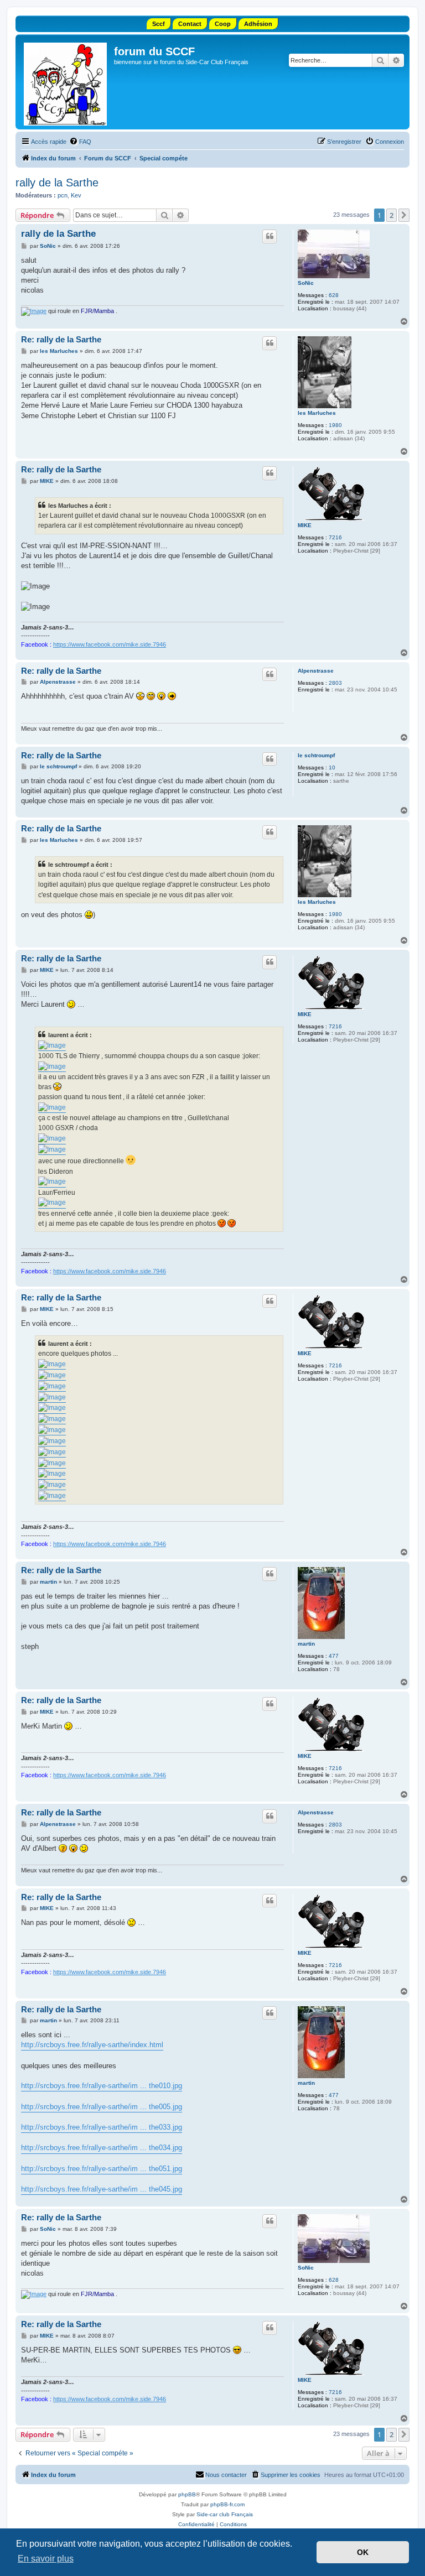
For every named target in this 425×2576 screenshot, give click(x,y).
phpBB (187, 2494)
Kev (76, 195)
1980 (335, 425)
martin (306, 1644)
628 (334, 295)
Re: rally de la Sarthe (61, 339)
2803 (335, 683)
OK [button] (363, 2552)
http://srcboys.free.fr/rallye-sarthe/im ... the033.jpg (102, 2127)
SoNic (306, 283)
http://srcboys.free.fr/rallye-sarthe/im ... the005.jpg (102, 2107)
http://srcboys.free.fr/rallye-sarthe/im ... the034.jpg (102, 2148)
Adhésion (258, 24)
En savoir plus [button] (46, 2559)
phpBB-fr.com (227, 2504)
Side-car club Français (225, 2514)
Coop (223, 24)
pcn (63, 195)
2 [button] (392, 215)
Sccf (159, 24)
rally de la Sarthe (57, 183)
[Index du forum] (66, 82)
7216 (335, 537)
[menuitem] (80, 142)
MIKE (305, 525)
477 (334, 1656)
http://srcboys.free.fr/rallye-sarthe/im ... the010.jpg (102, 2086)
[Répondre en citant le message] (269, 236)
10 (332, 767)
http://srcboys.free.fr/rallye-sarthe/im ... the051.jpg (102, 2169)
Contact (190, 24)
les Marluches (317, 413)
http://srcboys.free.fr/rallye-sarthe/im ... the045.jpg (102, 2189)
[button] (404, 215)
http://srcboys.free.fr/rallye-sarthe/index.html (92, 2045)
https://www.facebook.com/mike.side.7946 (110, 644)
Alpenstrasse (316, 671)
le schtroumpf (316, 755)
